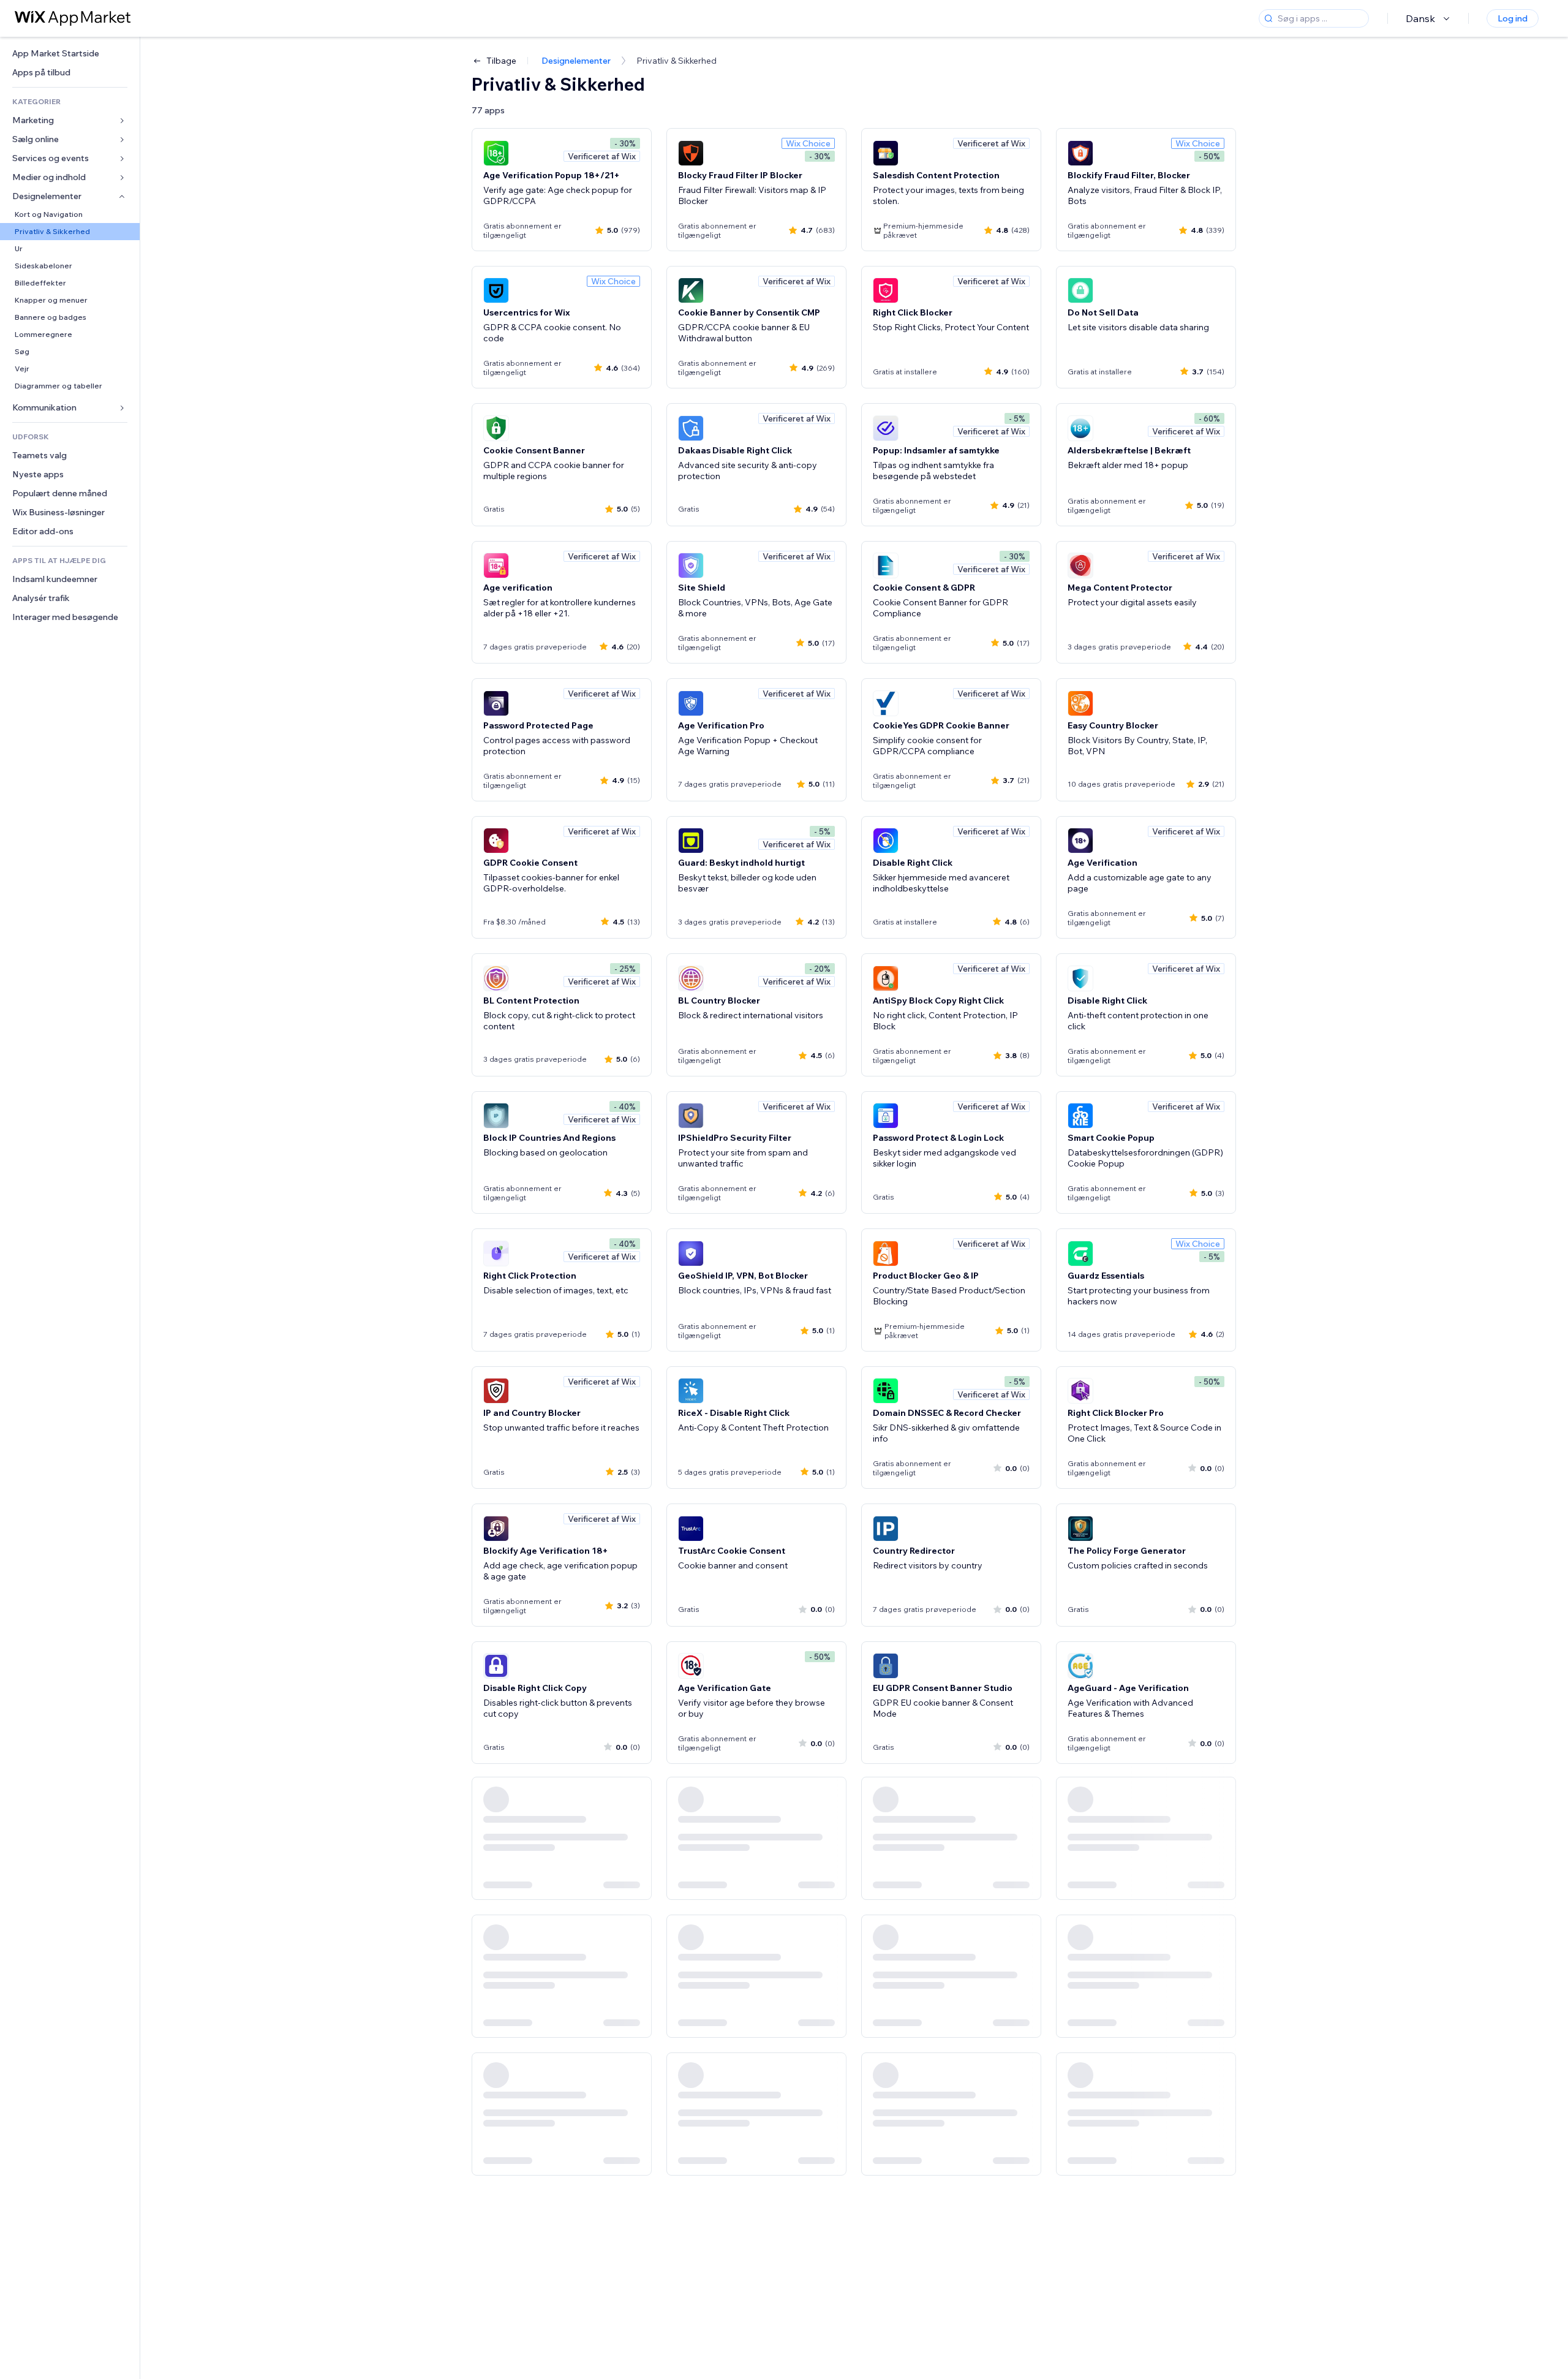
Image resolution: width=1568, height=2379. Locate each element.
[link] (70, 54)
